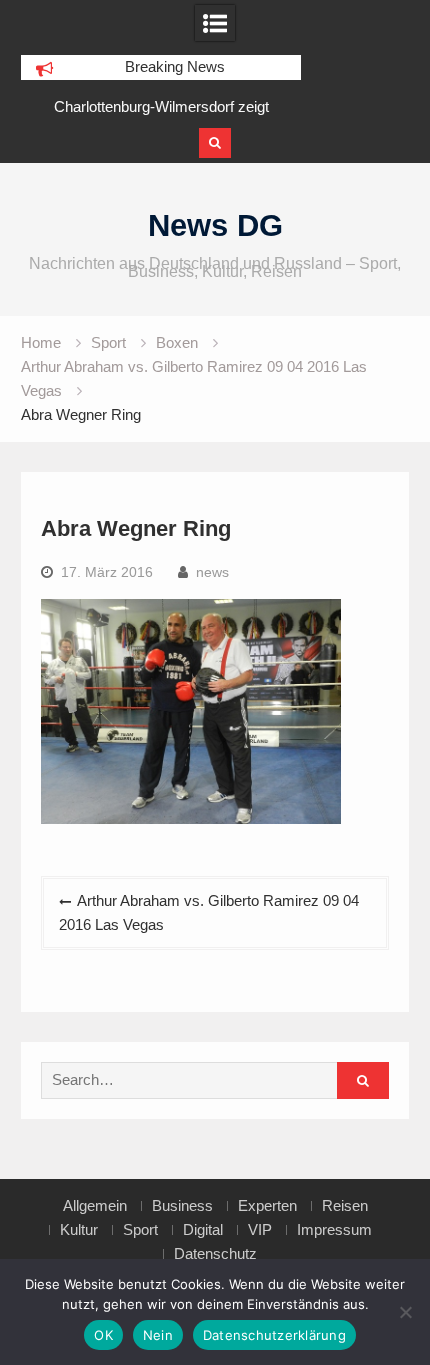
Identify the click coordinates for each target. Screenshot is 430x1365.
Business (182, 1206)
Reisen (345, 1206)
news (212, 572)
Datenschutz (215, 1254)
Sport (140, 1230)
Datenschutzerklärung (274, 1335)
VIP (260, 1230)
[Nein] (405, 1312)
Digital (203, 1230)
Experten (267, 1206)
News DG (215, 225)
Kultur (79, 1230)
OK (103, 1335)
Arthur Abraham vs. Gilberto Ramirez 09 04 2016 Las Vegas (209, 912)
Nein (158, 1335)
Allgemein (95, 1206)
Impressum (334, 1230)
